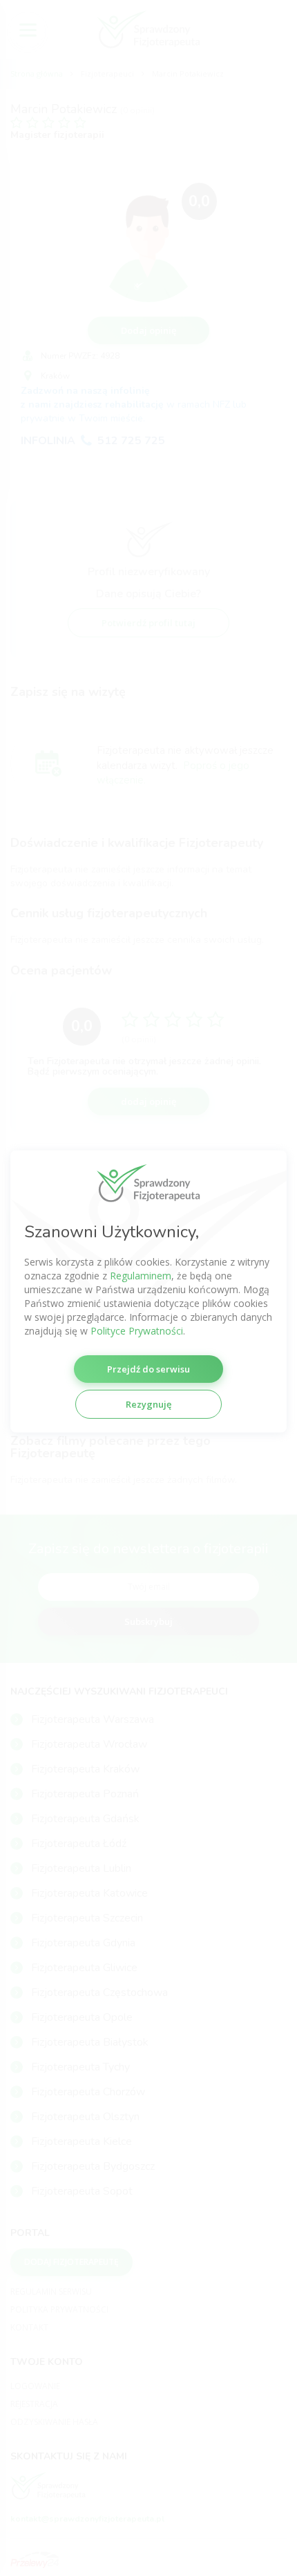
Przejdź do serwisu (148, 1369)
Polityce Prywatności (137, 1331)
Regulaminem (141, 1276)
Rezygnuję (148, 1404)
